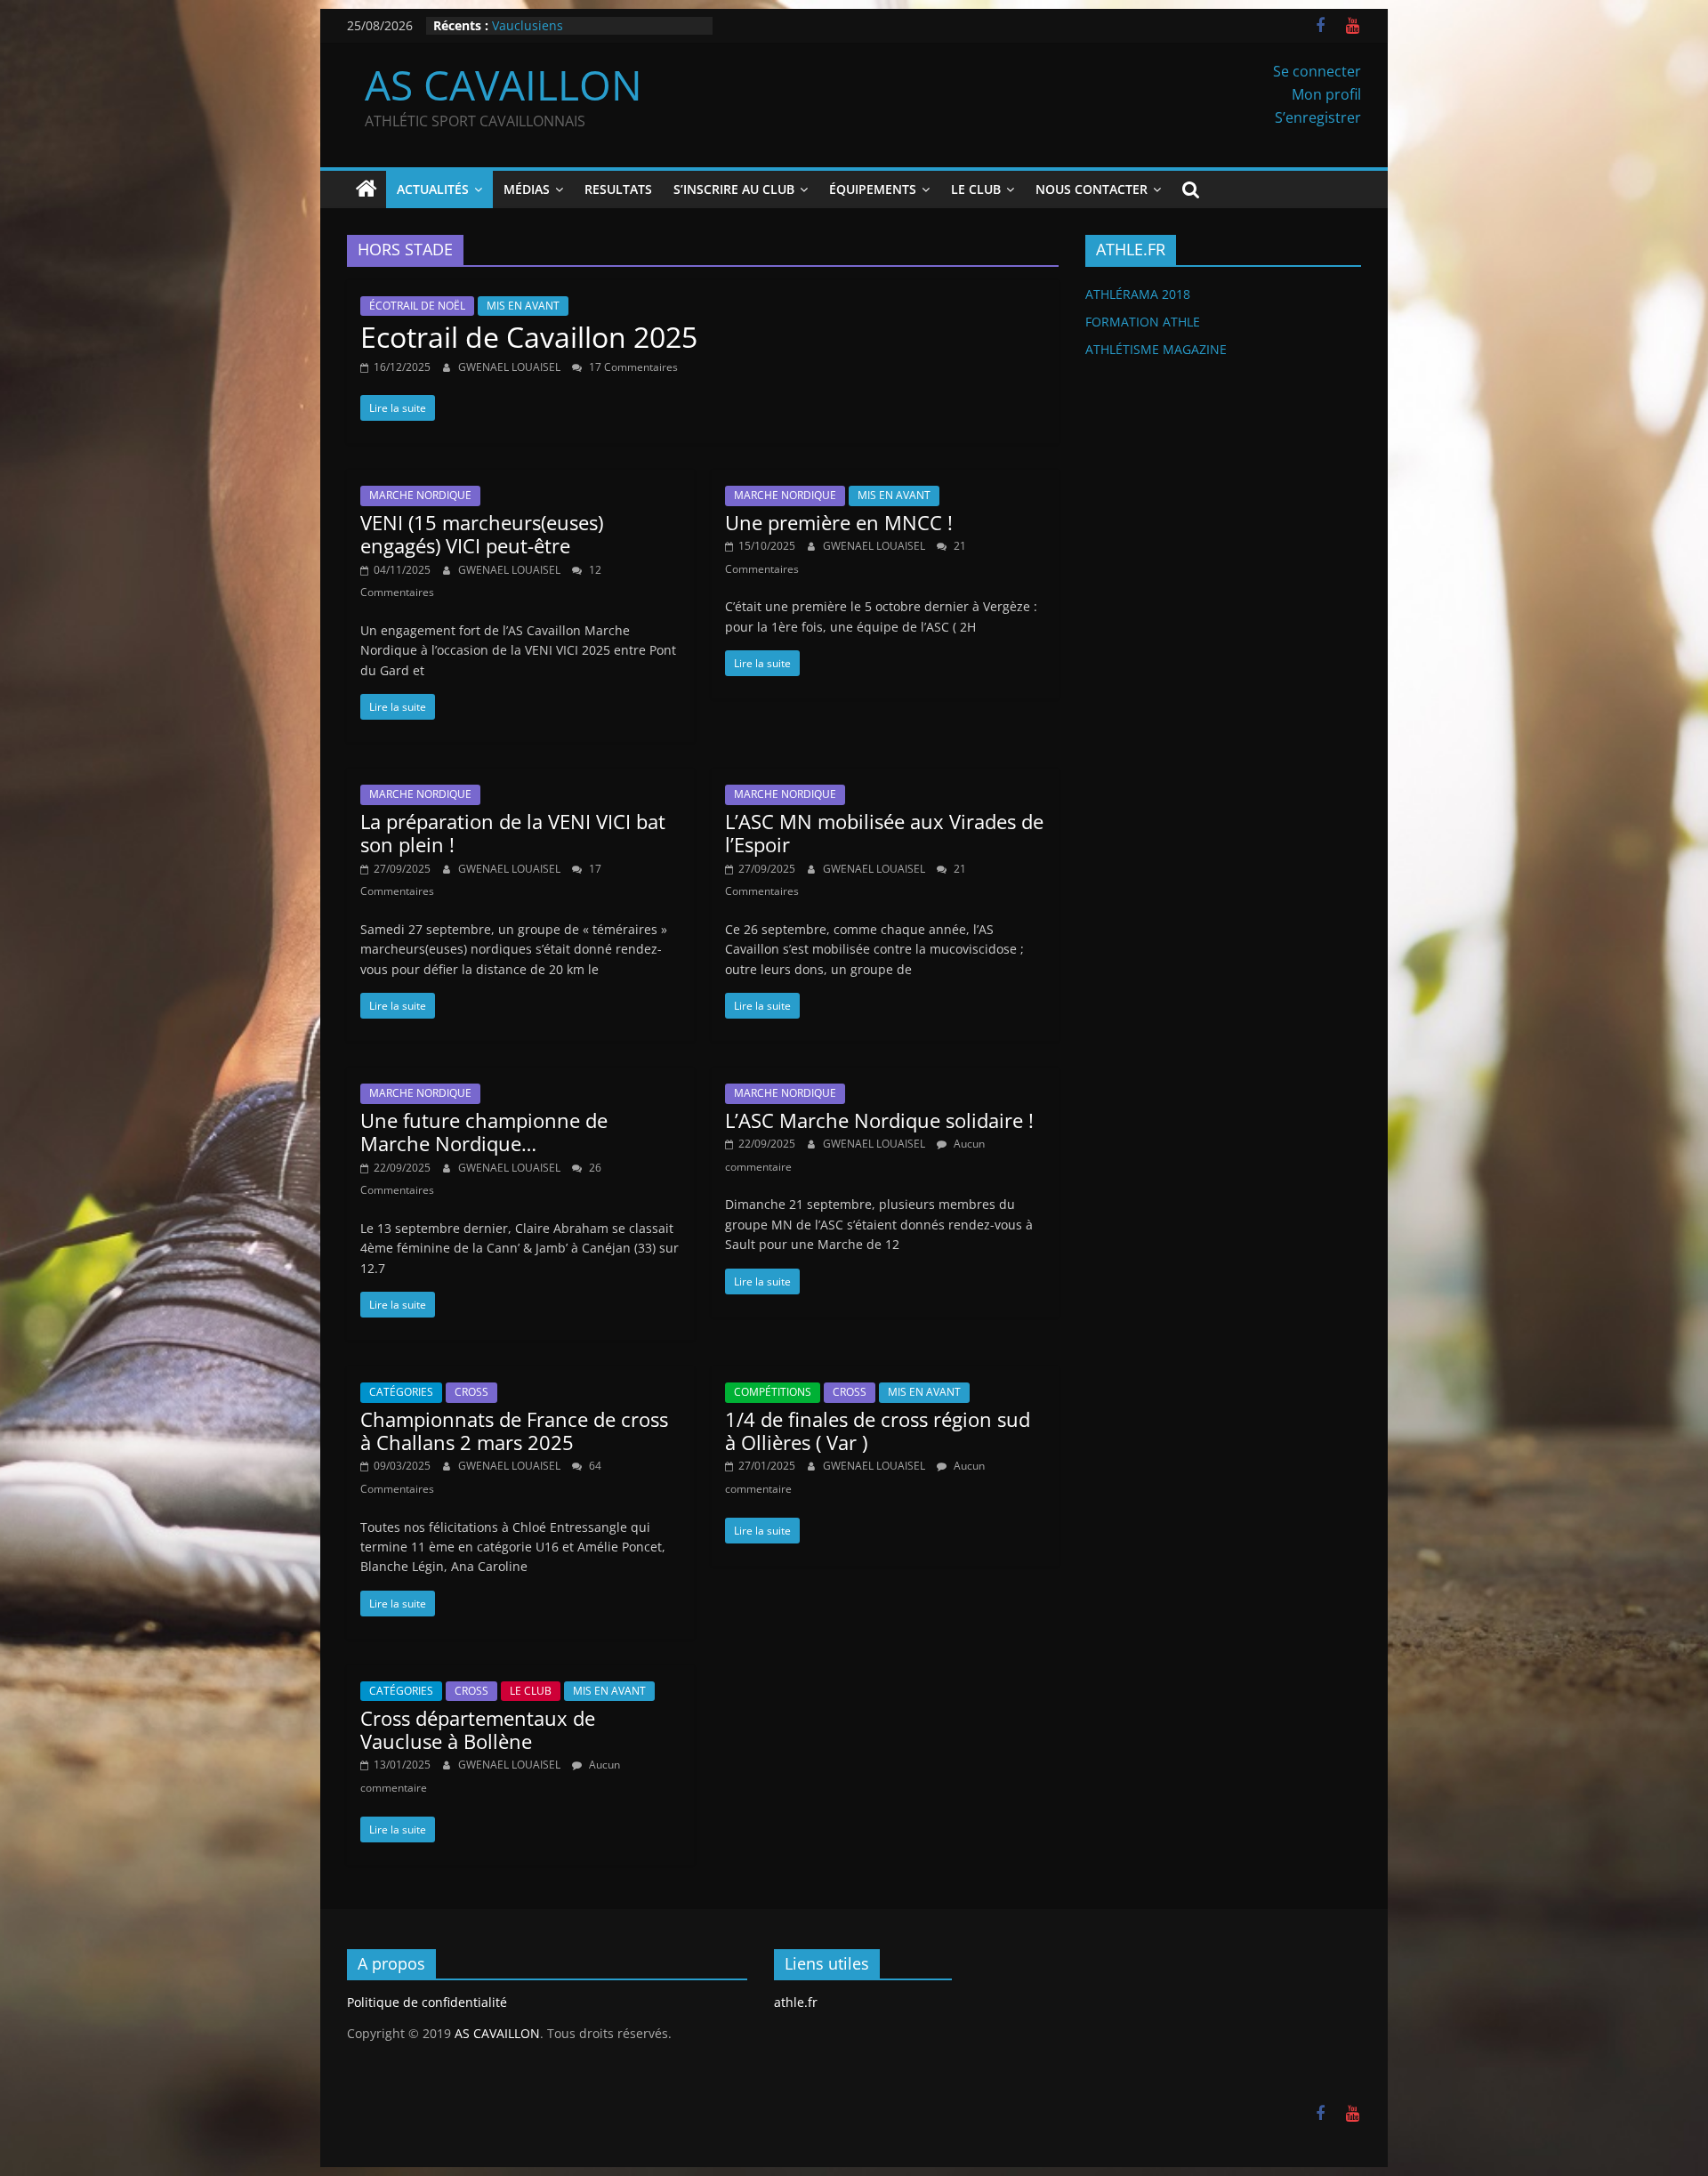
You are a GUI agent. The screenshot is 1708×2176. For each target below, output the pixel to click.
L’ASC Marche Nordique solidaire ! (879, 1120)
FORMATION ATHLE (1143, 322)
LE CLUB (531, 1691)
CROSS (471, 1392)
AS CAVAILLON (504, 85)
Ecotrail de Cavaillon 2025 (529, 337)
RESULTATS (618, 189)
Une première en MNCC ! (839, 522)
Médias (527, 189)
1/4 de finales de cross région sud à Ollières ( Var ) (878, 1431)
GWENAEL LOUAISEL (511, 367)
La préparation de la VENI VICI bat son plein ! (513, 833)
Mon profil (1326, 94)
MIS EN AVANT (523, 306)
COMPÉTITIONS (773, 1392)
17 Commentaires (632, 367)
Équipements (873, 189)
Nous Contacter (1092, 189)
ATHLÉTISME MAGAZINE (1156, 349)
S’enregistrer (1318, 117)
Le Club (976, 189)
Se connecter (1317, 71)
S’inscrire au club (734, 189)
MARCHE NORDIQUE (420, 495)
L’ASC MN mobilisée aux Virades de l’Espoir (884, 833)
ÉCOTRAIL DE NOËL (417, 306)
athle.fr (796, 2002)
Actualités (433, 189)
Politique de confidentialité (427, 2002)
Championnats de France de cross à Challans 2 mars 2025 (514, 1431)
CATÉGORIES (401, 1392)
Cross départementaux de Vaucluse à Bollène (478, 1729)
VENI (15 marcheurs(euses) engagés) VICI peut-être (482, 534)
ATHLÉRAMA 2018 (1138, 294)
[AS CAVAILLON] (367, 189)
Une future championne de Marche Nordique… (484, 1132)
